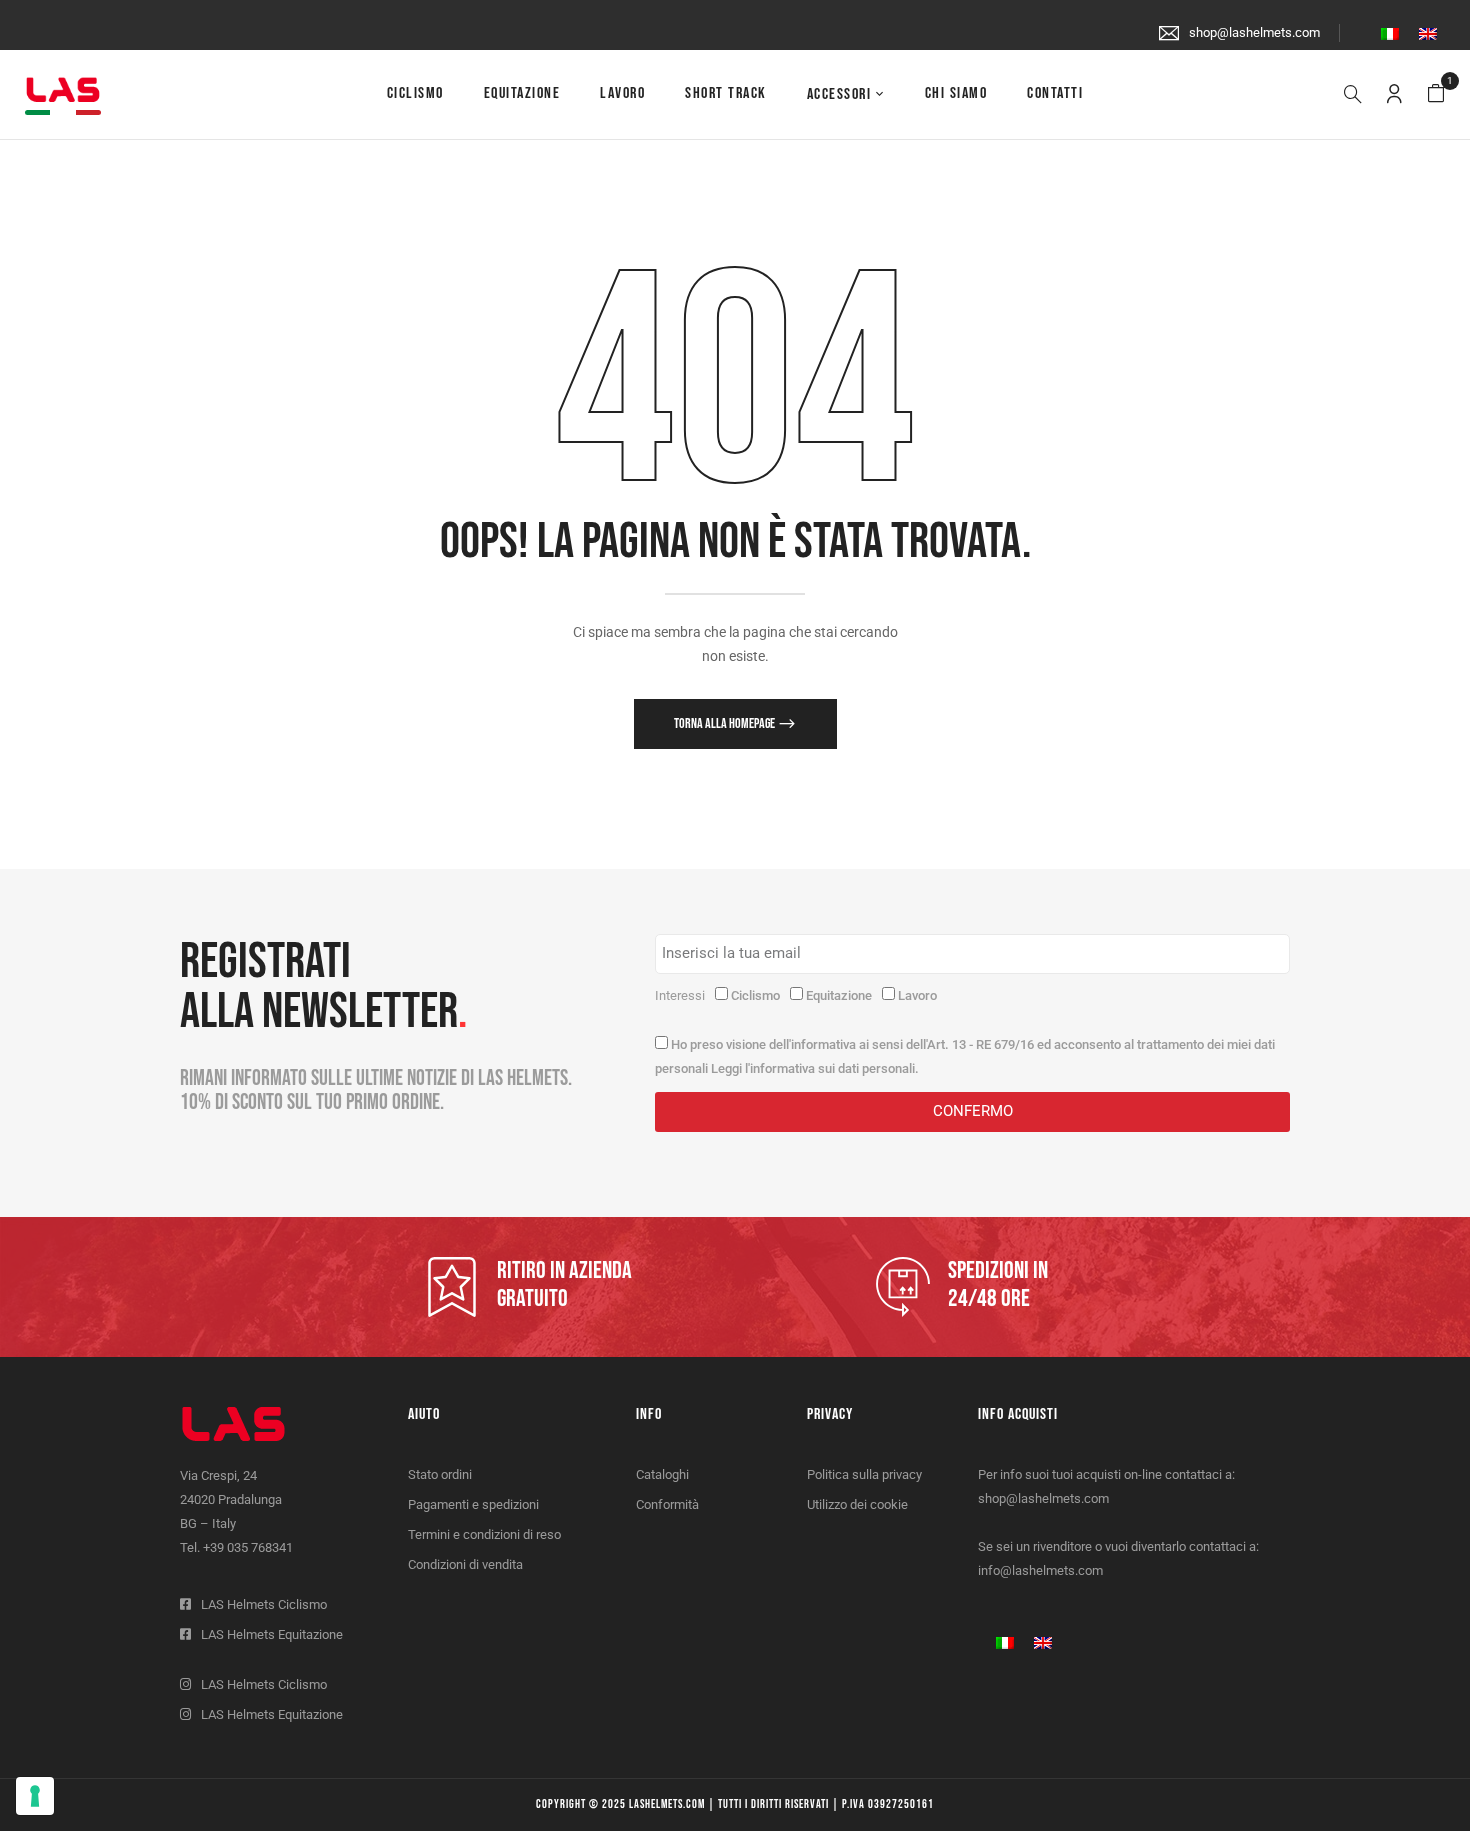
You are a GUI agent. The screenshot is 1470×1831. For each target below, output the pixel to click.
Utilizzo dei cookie (857, 1504)
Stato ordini (440, 1474)
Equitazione (839, 995)
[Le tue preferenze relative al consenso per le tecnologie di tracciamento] (35, 1796)
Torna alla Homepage (725, 723)
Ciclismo (755, 995)
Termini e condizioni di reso (484, 1534)
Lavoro (917, 995)
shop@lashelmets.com (1254, 32)
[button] (1436, 94)
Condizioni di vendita (465, 1564)
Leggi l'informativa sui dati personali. (815, 1068)
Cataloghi (662, 1474)
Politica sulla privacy (864, 1474)
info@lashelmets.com (1040, 1570)
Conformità (667, 1504)
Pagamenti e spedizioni (473, 1504)
